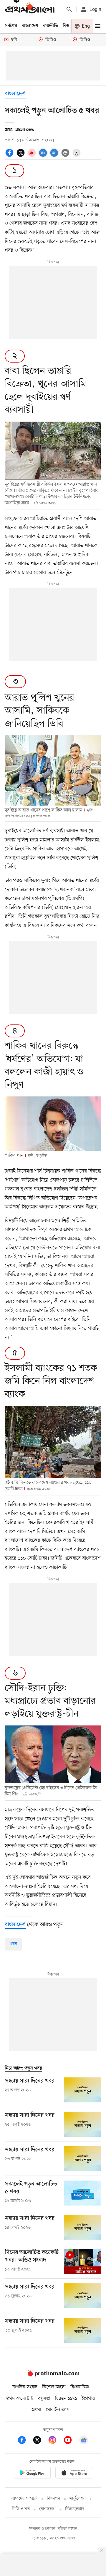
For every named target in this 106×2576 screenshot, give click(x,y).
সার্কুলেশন (78, 2499)
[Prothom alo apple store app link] (74, 2474)
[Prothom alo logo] (53, 2375)
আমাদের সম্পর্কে (24, 2499)
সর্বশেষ (11, 26)
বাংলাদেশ (30, 26)
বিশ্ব (66, 26)
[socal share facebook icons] (10, 152)
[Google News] (84, 2441)
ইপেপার (88, 2399)
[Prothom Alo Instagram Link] (55, 2441)
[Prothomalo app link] (32, 2474)
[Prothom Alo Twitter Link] (40, 2441)
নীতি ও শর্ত (21, 2509)
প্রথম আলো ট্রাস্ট (20, 2399)
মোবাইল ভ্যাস (58, 2410)
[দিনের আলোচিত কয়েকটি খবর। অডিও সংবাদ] (83, 2261)
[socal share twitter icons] (21, 152)
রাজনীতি (50, 26)
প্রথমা (37, 2410)
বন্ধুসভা (44, 2399)
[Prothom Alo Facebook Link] (25, 2441)
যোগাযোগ (47, 2509)
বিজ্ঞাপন (53, 2499)
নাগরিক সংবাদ (25, 2387)
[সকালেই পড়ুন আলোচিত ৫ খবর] (83, 2193)
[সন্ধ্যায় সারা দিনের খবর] (83, 2090)
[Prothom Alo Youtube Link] (71, 2441)
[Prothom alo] (30, 9)
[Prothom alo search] (69, 9)
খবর (13, 1944)
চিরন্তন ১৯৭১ (66, 2399)
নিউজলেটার (75, 2509)
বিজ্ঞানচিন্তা (80, 2387)
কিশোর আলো (54, 2387)
